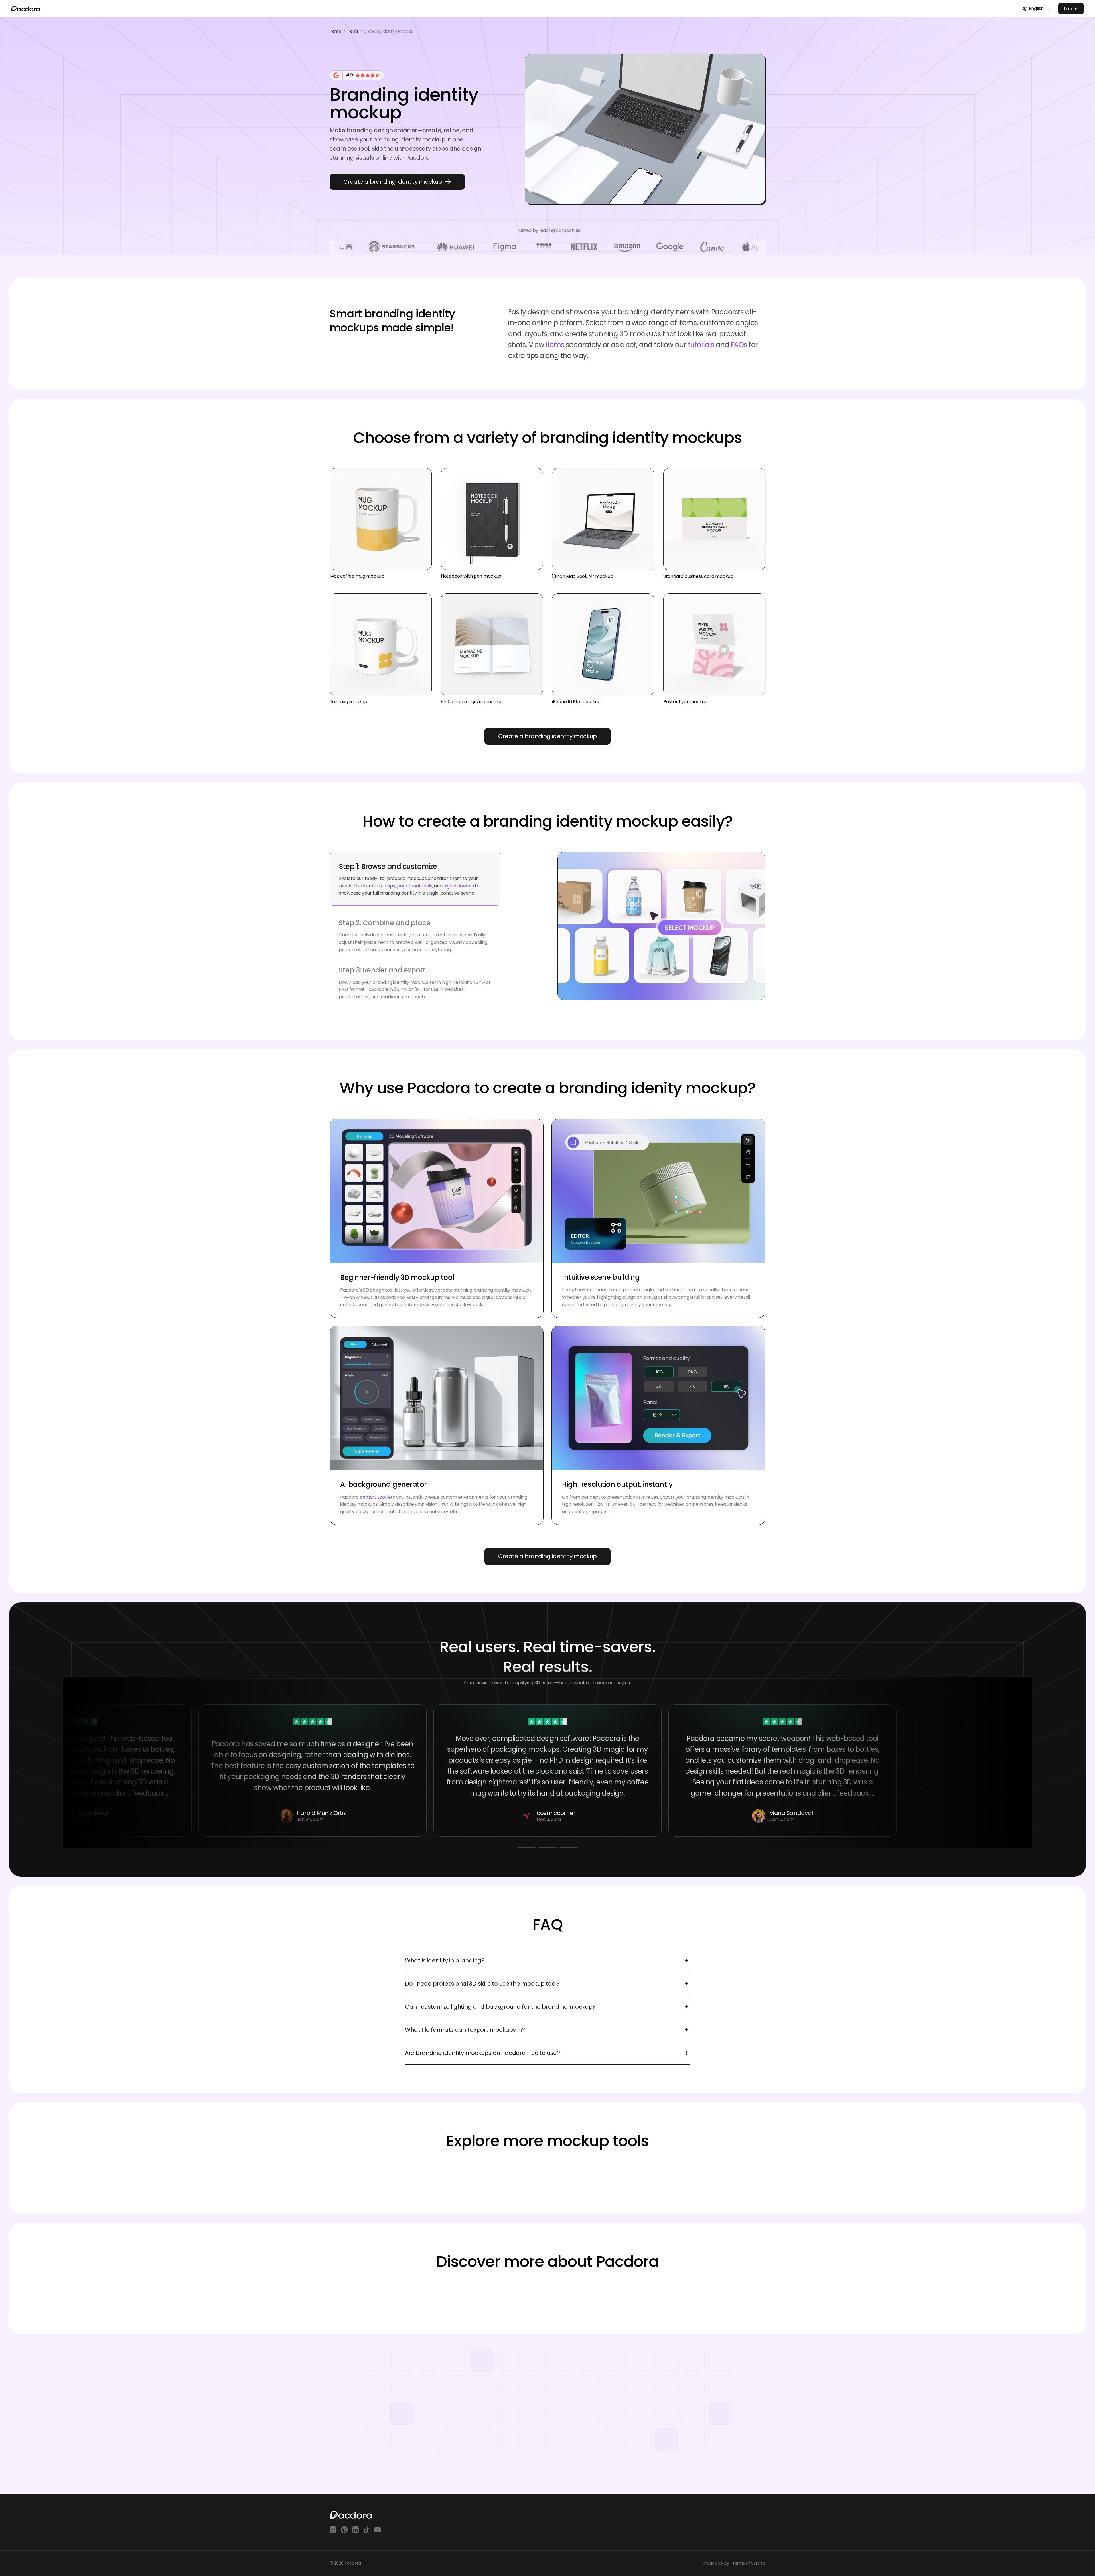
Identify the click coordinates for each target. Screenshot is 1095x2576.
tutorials (701, 345)
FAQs (739, 345)
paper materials (414, 876)
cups (390, 876)
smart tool (374, 1497)
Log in (1071, 9)
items (555, 345)
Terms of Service (749, 2563)
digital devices (458, 876)
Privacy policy (716, 2563)
